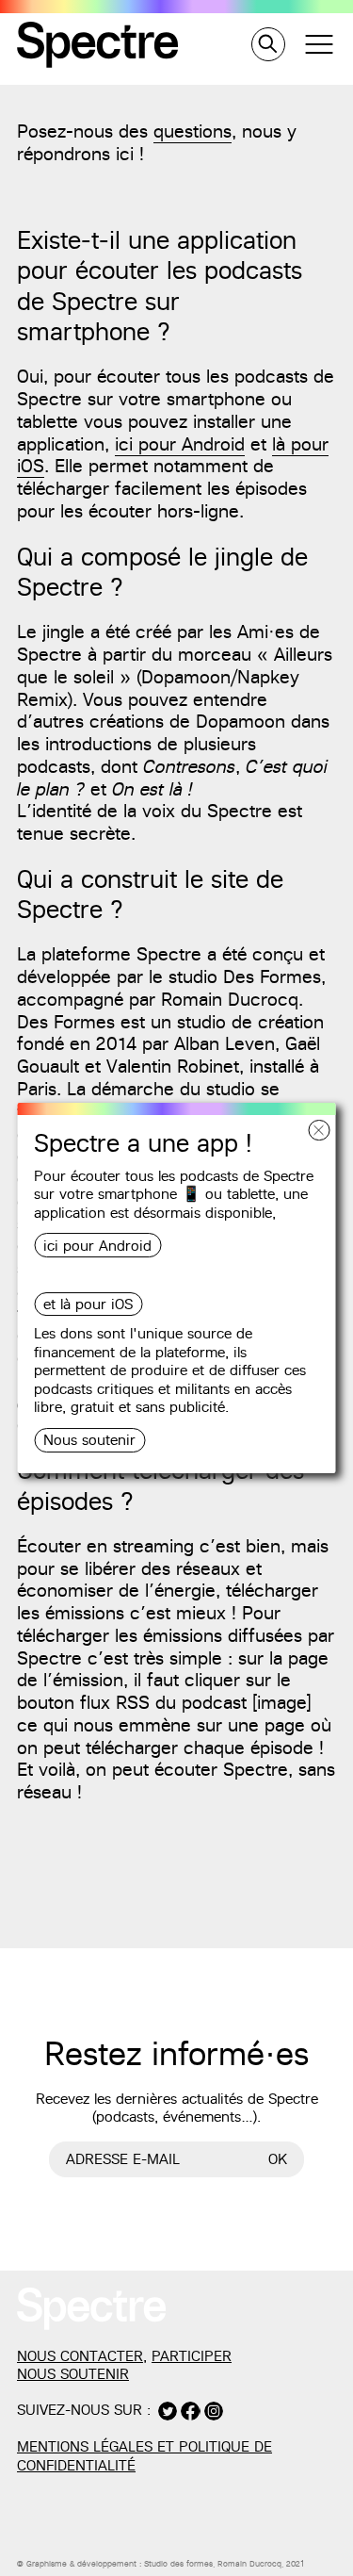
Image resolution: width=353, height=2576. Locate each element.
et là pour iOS (88, 1304)
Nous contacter (80, 2356)
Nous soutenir (89, 1440)
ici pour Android (97, 1246)
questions (193, 131)
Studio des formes (178, 2564)
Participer (192, 2356)
